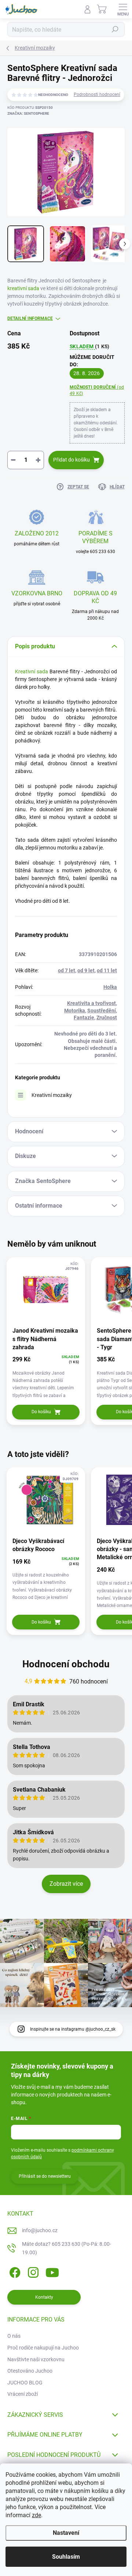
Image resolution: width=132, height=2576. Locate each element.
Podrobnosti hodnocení (97, 95)
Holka (110, 987)
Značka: (28, 113)
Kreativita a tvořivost (91, 1003)
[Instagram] (32, 2271)
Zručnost (107, 1018)
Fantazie (84, 1018)
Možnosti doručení (97, 390)
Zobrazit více (66, 1884)
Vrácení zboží (23, 2394)
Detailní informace (30, 318)
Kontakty (44, 2297)
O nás (14, 2336)
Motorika (75, 1011)
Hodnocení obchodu (66, 1664)
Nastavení (66, 2533)
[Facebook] (14, 2271)
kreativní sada (23, 288)
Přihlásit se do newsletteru (45, 2176)
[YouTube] (52, 2271)
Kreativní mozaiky (52, 1095)
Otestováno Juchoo (30, 2371)
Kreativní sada (32, 671)
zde (36, 2515)
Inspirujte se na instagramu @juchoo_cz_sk (73, 2029)
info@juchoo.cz (40, 2230)
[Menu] (123, 9)
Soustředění (102, 1011)
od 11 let (107, 970)
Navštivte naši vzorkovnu (36, 2359)
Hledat (115, 29)
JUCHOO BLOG (25, 2383)
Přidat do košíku (71, 460)
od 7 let (67, 970)
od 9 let (86, 970)
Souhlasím (66, 2557)
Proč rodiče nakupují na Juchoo (43, 2348)
